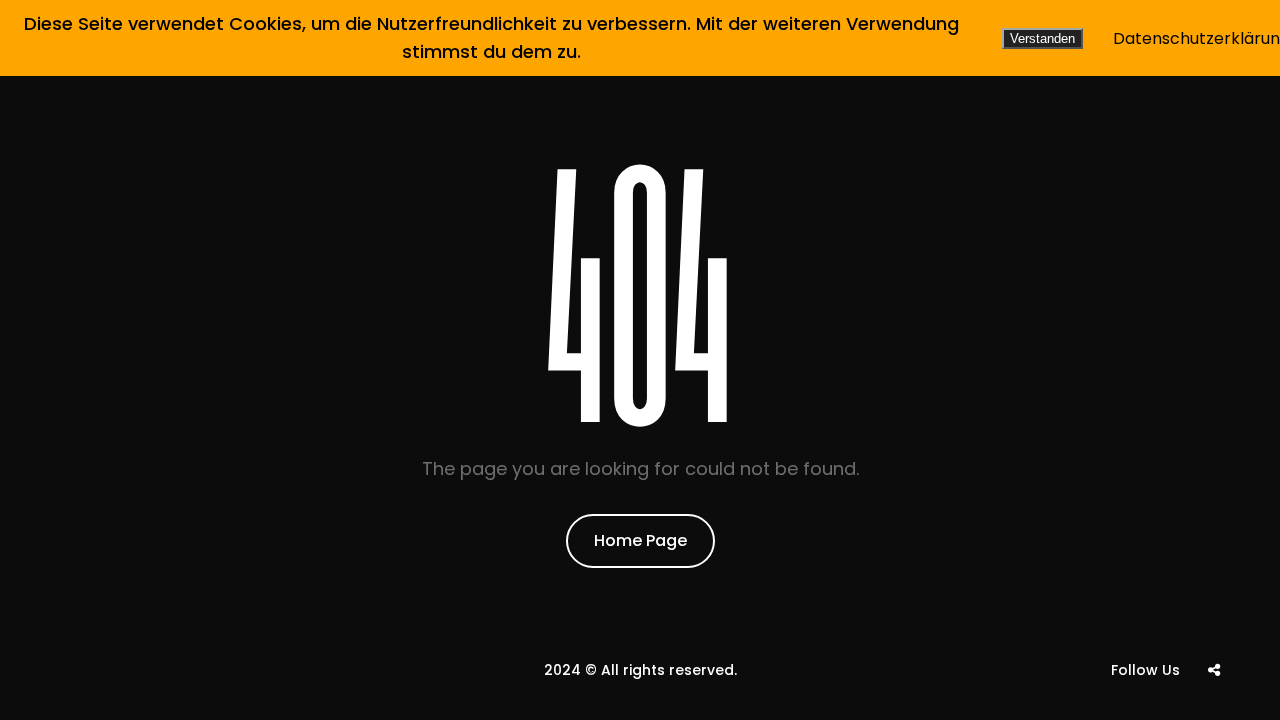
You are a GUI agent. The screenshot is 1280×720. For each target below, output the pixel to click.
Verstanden (1042, 38)
